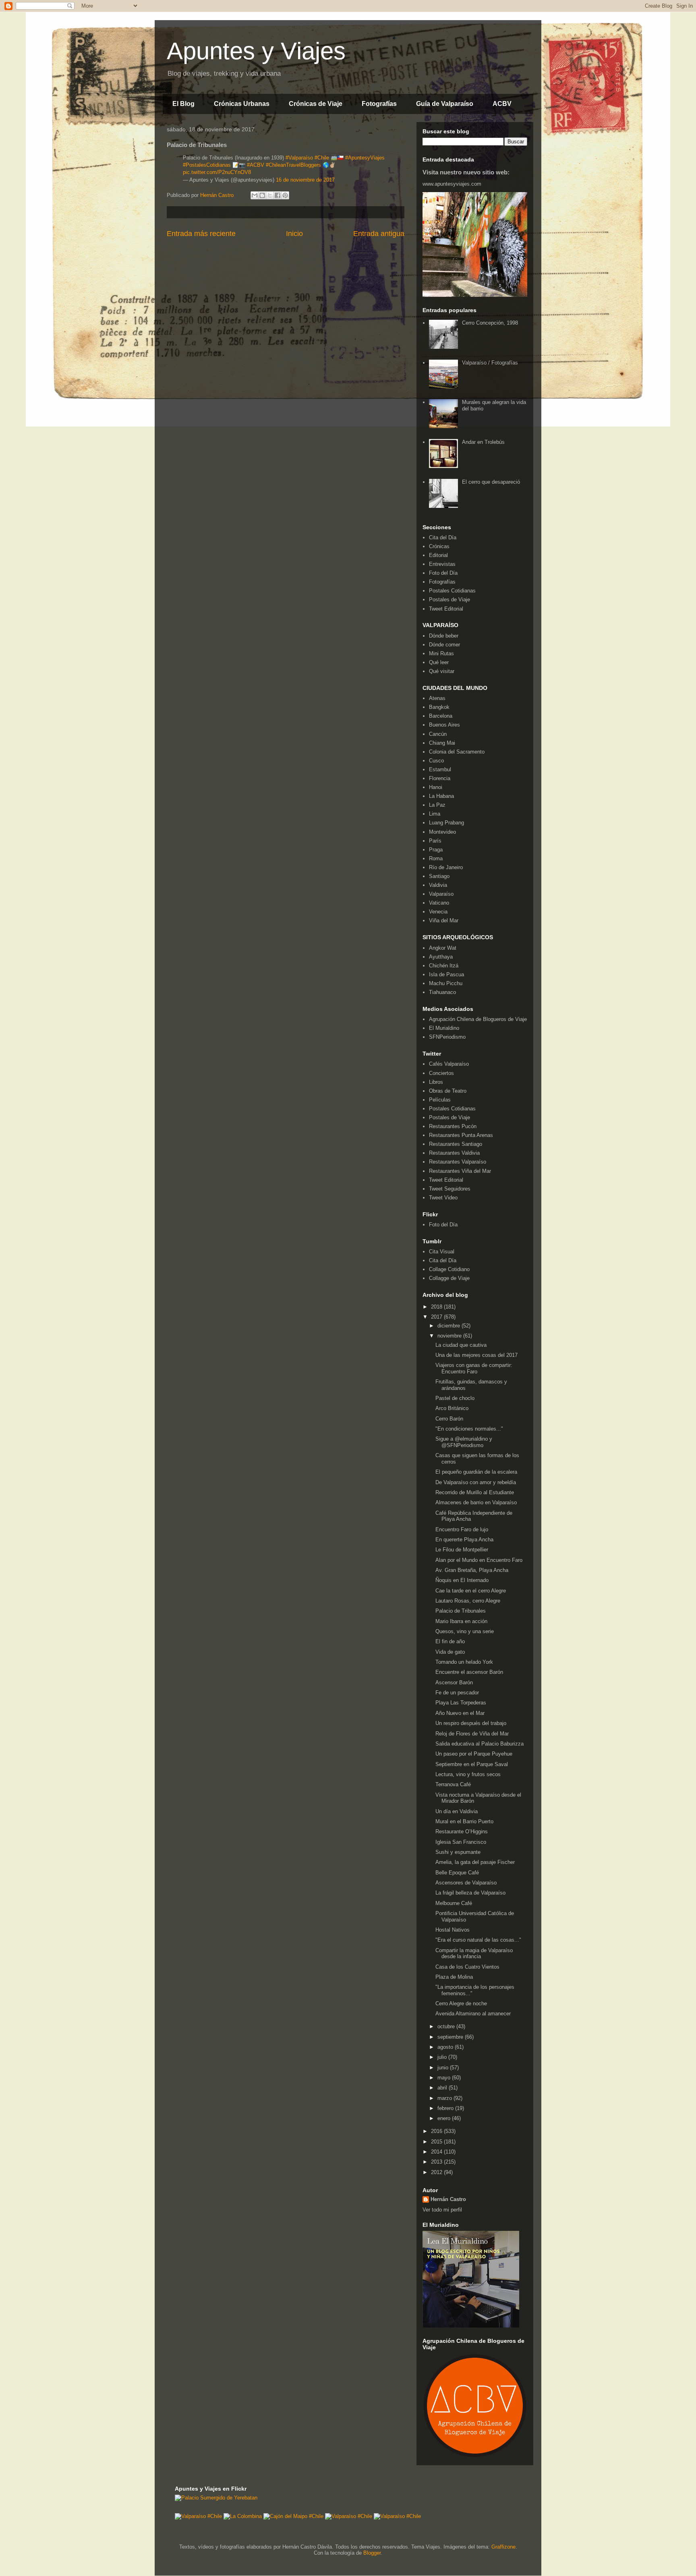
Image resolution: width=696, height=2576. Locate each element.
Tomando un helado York (464, 1662)
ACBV (502, 104)
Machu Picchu (446, 983)
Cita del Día (443, 537)
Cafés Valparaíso (449, 1064)
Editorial (438, 555)
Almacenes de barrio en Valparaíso (476, 1502)
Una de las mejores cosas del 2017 (476, 1355)
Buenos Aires (444, 725)
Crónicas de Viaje (316, 104)
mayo (445, 2078)
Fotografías (379, 104)
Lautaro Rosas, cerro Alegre (468, 1601)
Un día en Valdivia (457, 1811)
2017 (437, 1317)
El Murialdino (444, 1028)
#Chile (322, 158)
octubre (447, 2026)
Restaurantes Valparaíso (458, 1162)
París (435, 841)
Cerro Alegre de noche (461, 2003)
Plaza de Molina (454, 1977)
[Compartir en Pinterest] (285, 195)
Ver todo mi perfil (442, 2210)
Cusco (436, 761)
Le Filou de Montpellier (462, 1550)
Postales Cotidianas (452, 591)
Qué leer (439, 662)
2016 (437, 2131)
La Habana (441, 796)
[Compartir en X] (270, 195)
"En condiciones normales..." (469, 1429)
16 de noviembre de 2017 (305, 180)
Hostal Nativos (453, 1930)
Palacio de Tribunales (461, 1611)
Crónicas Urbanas (242, 104)
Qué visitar (442, 671)
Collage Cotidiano (449, 1269)
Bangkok (439, 707)
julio (443, 2057)
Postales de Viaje (449, 599)
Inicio (294, 234)
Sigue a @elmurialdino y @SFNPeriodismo (464, 1442)
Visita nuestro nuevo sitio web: (466, 172)
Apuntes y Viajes (256, 51)
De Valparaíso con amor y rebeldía (476, 1482)
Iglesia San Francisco (461, 1842)
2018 (437, 1307)
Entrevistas (442, 564)
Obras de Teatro (448, 1091)
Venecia (438, 912)
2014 (437, 2152)
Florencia (440, 778)
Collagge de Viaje (449, 1278)
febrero (446, 2108)
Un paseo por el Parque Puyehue (474, 1754)
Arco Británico (452, 1408)
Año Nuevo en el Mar (460, 1713)
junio (444, 2068)
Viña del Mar (444, 920)
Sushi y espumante (458, 1852)
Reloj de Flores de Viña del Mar (472, 1734)
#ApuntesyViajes (365, 158)
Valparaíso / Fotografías (490, 363)
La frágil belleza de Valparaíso (470, 1893)
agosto (446, 2047)
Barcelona (441, 716)
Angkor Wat (443, 948)
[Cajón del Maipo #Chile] (293, 2516)
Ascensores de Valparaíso (466, 1883)
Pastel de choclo (455, 1398)
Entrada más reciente (201, 234)
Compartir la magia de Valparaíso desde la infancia (474, 1954)
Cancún (438, 734)
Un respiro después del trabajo (471, 1723)
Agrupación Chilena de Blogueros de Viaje (478, 1019)
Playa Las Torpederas (461, 1703)
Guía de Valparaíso (445, 104)
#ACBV (256, 165)
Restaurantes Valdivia (454, 1153)
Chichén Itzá (444, 966)
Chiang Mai (442, 743)
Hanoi (436, 787)
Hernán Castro (448, 2199)
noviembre (450, 1336)
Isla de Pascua (446, 974)
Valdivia (438, 885)
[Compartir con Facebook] (278, 195)
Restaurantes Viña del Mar (460, 1171)
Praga (436, 850)
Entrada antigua (379, 234)
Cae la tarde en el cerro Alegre (471, 1591)
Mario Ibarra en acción (461, 1621)
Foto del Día (443, 573)
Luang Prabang (446, 823)
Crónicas (439, 546)
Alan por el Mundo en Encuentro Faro (479, 1560)
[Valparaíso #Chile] (198, 2516)
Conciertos (441, 1073)
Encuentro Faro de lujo (462, 1529)
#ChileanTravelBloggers (293, 165)
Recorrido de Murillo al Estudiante (475, 1492)
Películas (440, 1100)
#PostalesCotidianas (207, 165)
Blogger (372, 2553)
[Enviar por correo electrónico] (255, 195)
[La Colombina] (243, 2516)
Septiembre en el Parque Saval (472, 1764)
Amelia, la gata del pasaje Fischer (475, 1862)
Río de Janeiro (446, 867)
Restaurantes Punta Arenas (461, 1135)
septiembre (451, 2037)
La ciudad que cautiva (461, 1345)
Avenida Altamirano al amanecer (473, 2014)
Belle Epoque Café (457, 1873)
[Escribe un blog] (262, 195)
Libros (436, 1082)
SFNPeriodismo (447, 1037)
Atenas (437, 698)
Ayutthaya (441, 957)
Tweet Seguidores (450, 1189)
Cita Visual (442, 1252)
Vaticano (439, 903)
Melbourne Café (454, 1903)
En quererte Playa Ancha (464, 1540)
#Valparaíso (299, 158)
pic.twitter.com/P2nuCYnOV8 (217, 172)
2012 (437, 2172)
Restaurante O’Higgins (462, 1832)
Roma (436, 858)
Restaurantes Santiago (456, 1144)
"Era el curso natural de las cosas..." (478, 1940)
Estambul (440, 769)
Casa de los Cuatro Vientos (467, 1967)
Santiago (439, 876)
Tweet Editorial (446, 609)
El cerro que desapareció (491, 482)
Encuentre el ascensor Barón (469, 1672)
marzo (445, 2098)
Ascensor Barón (454, 1682)
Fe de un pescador (457, 1693)
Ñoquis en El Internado (462, 1580)
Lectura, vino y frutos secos (468, 1774)
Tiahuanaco (442, 992)
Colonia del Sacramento (457, 752)
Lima (435, 814)
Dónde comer (444, 645)
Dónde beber (444, 636)
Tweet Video (443, 1198)
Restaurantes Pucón (453, 1126)
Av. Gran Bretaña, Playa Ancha (472, 1570)
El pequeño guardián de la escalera (476, 1472)
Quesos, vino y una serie (465, 1631)
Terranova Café (453, 1784)
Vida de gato (450, 1652)
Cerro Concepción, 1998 (490, 323)
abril (443, 2088)
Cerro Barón (449, 1419)
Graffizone (503, 2547)
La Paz (437, 805)
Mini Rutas (441, 653)
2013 (437, 2162)
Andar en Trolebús (483, 442)
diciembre (449, 1326)
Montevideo (442, 832)
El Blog (183, 104)
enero (445, 2118)
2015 (437, 2142)
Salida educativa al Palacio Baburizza (480, 1744)
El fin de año (450, 1641)
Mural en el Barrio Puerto (464, 1821)
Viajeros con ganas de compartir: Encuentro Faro (474, 1368)
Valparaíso (441, 894)
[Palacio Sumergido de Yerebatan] (216, 2498)
